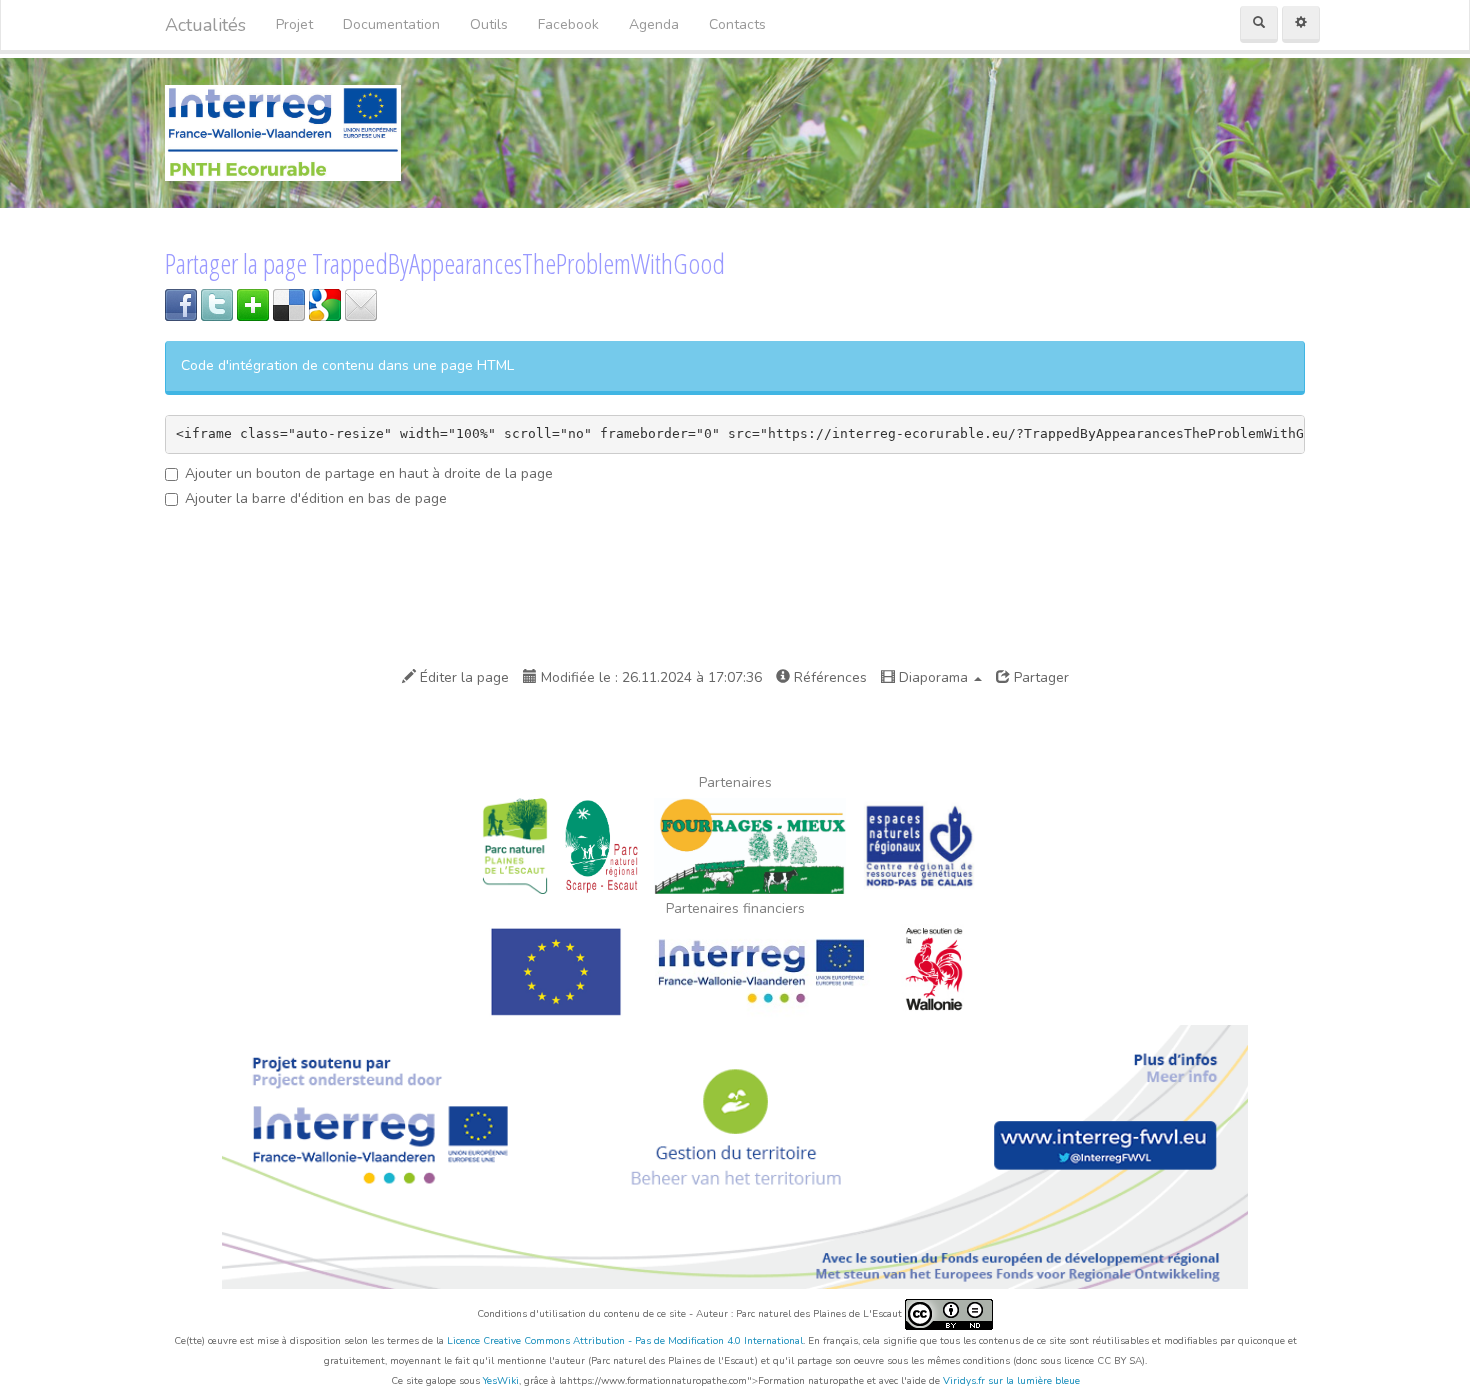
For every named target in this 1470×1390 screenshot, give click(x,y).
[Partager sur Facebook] (181, 303)
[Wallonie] (936, 970)
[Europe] (555, 970)
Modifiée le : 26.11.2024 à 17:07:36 (649, 677)
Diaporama (933, 677)
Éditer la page (462, 677)
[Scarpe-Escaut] (601, 844)
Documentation (391, 24)
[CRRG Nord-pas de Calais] (919, 844)
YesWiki (501, 1381)
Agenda (654, 24)
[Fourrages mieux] (750, 844)
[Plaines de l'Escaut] (515, 844)
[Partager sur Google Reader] (325, 303)
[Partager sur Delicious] (289, 303)
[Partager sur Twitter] (217, 303)
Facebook (568, 24)
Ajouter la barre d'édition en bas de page (316, 498)
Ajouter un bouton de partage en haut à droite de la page (369, 473)
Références (828, 677)
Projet (294, 24)
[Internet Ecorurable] (283, 131)
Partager (1039, 677)
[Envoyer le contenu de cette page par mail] (361, 303)
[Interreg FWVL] (762, 970)
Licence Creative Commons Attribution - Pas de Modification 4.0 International (625, 1341)
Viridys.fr (964, 1381)
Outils (489, 24)
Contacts (737, 24)
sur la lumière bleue (1034, 1381)
